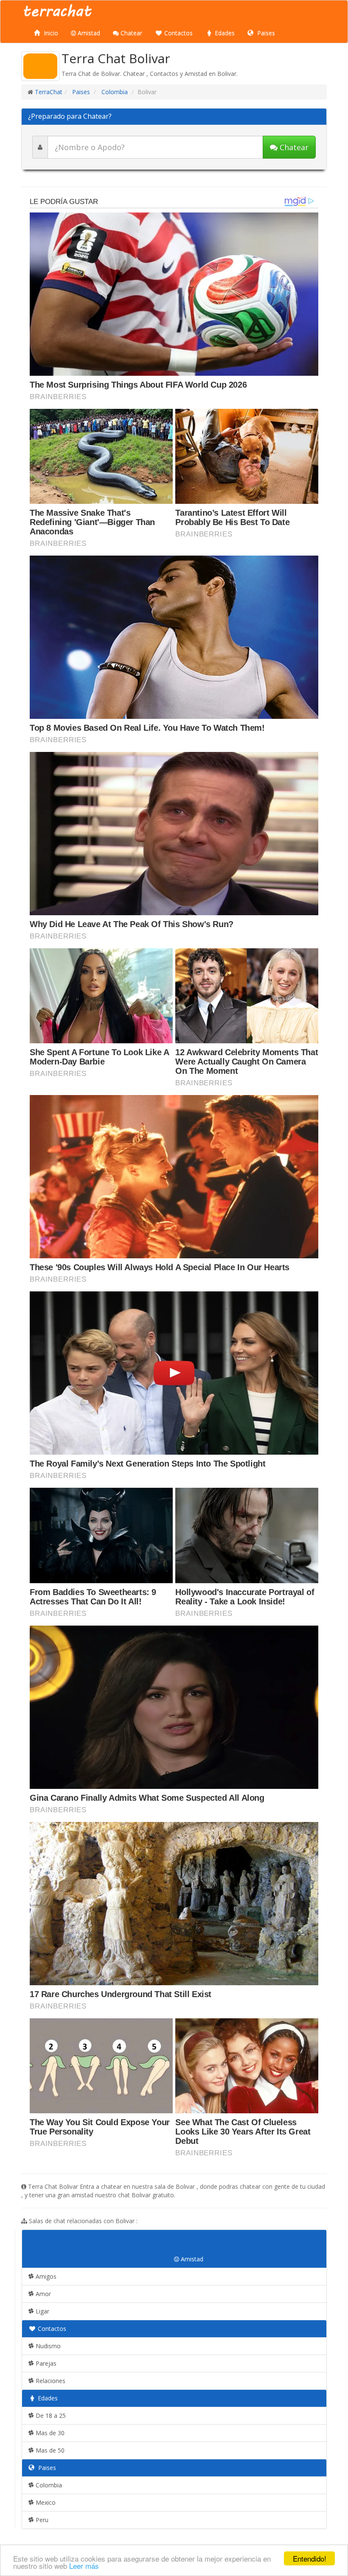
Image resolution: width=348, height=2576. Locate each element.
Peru (41, 2520)
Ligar (42, 2311)
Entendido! (310, 2558)
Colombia (114, 92)
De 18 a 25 (50, 2415)
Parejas (45, 2363)
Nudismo (47, 2346)
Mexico (45, 2502)
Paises (265, 33)
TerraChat (49, 92)
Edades (224, 33)
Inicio (50, 33)
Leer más (84, 2566)
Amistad (88, 33)
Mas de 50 (49, 2450)
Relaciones (50, 2381)
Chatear (130, 33)
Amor (42, 2294)
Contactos (178, 33)
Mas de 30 (49, 2433)
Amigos (45, 2276)
